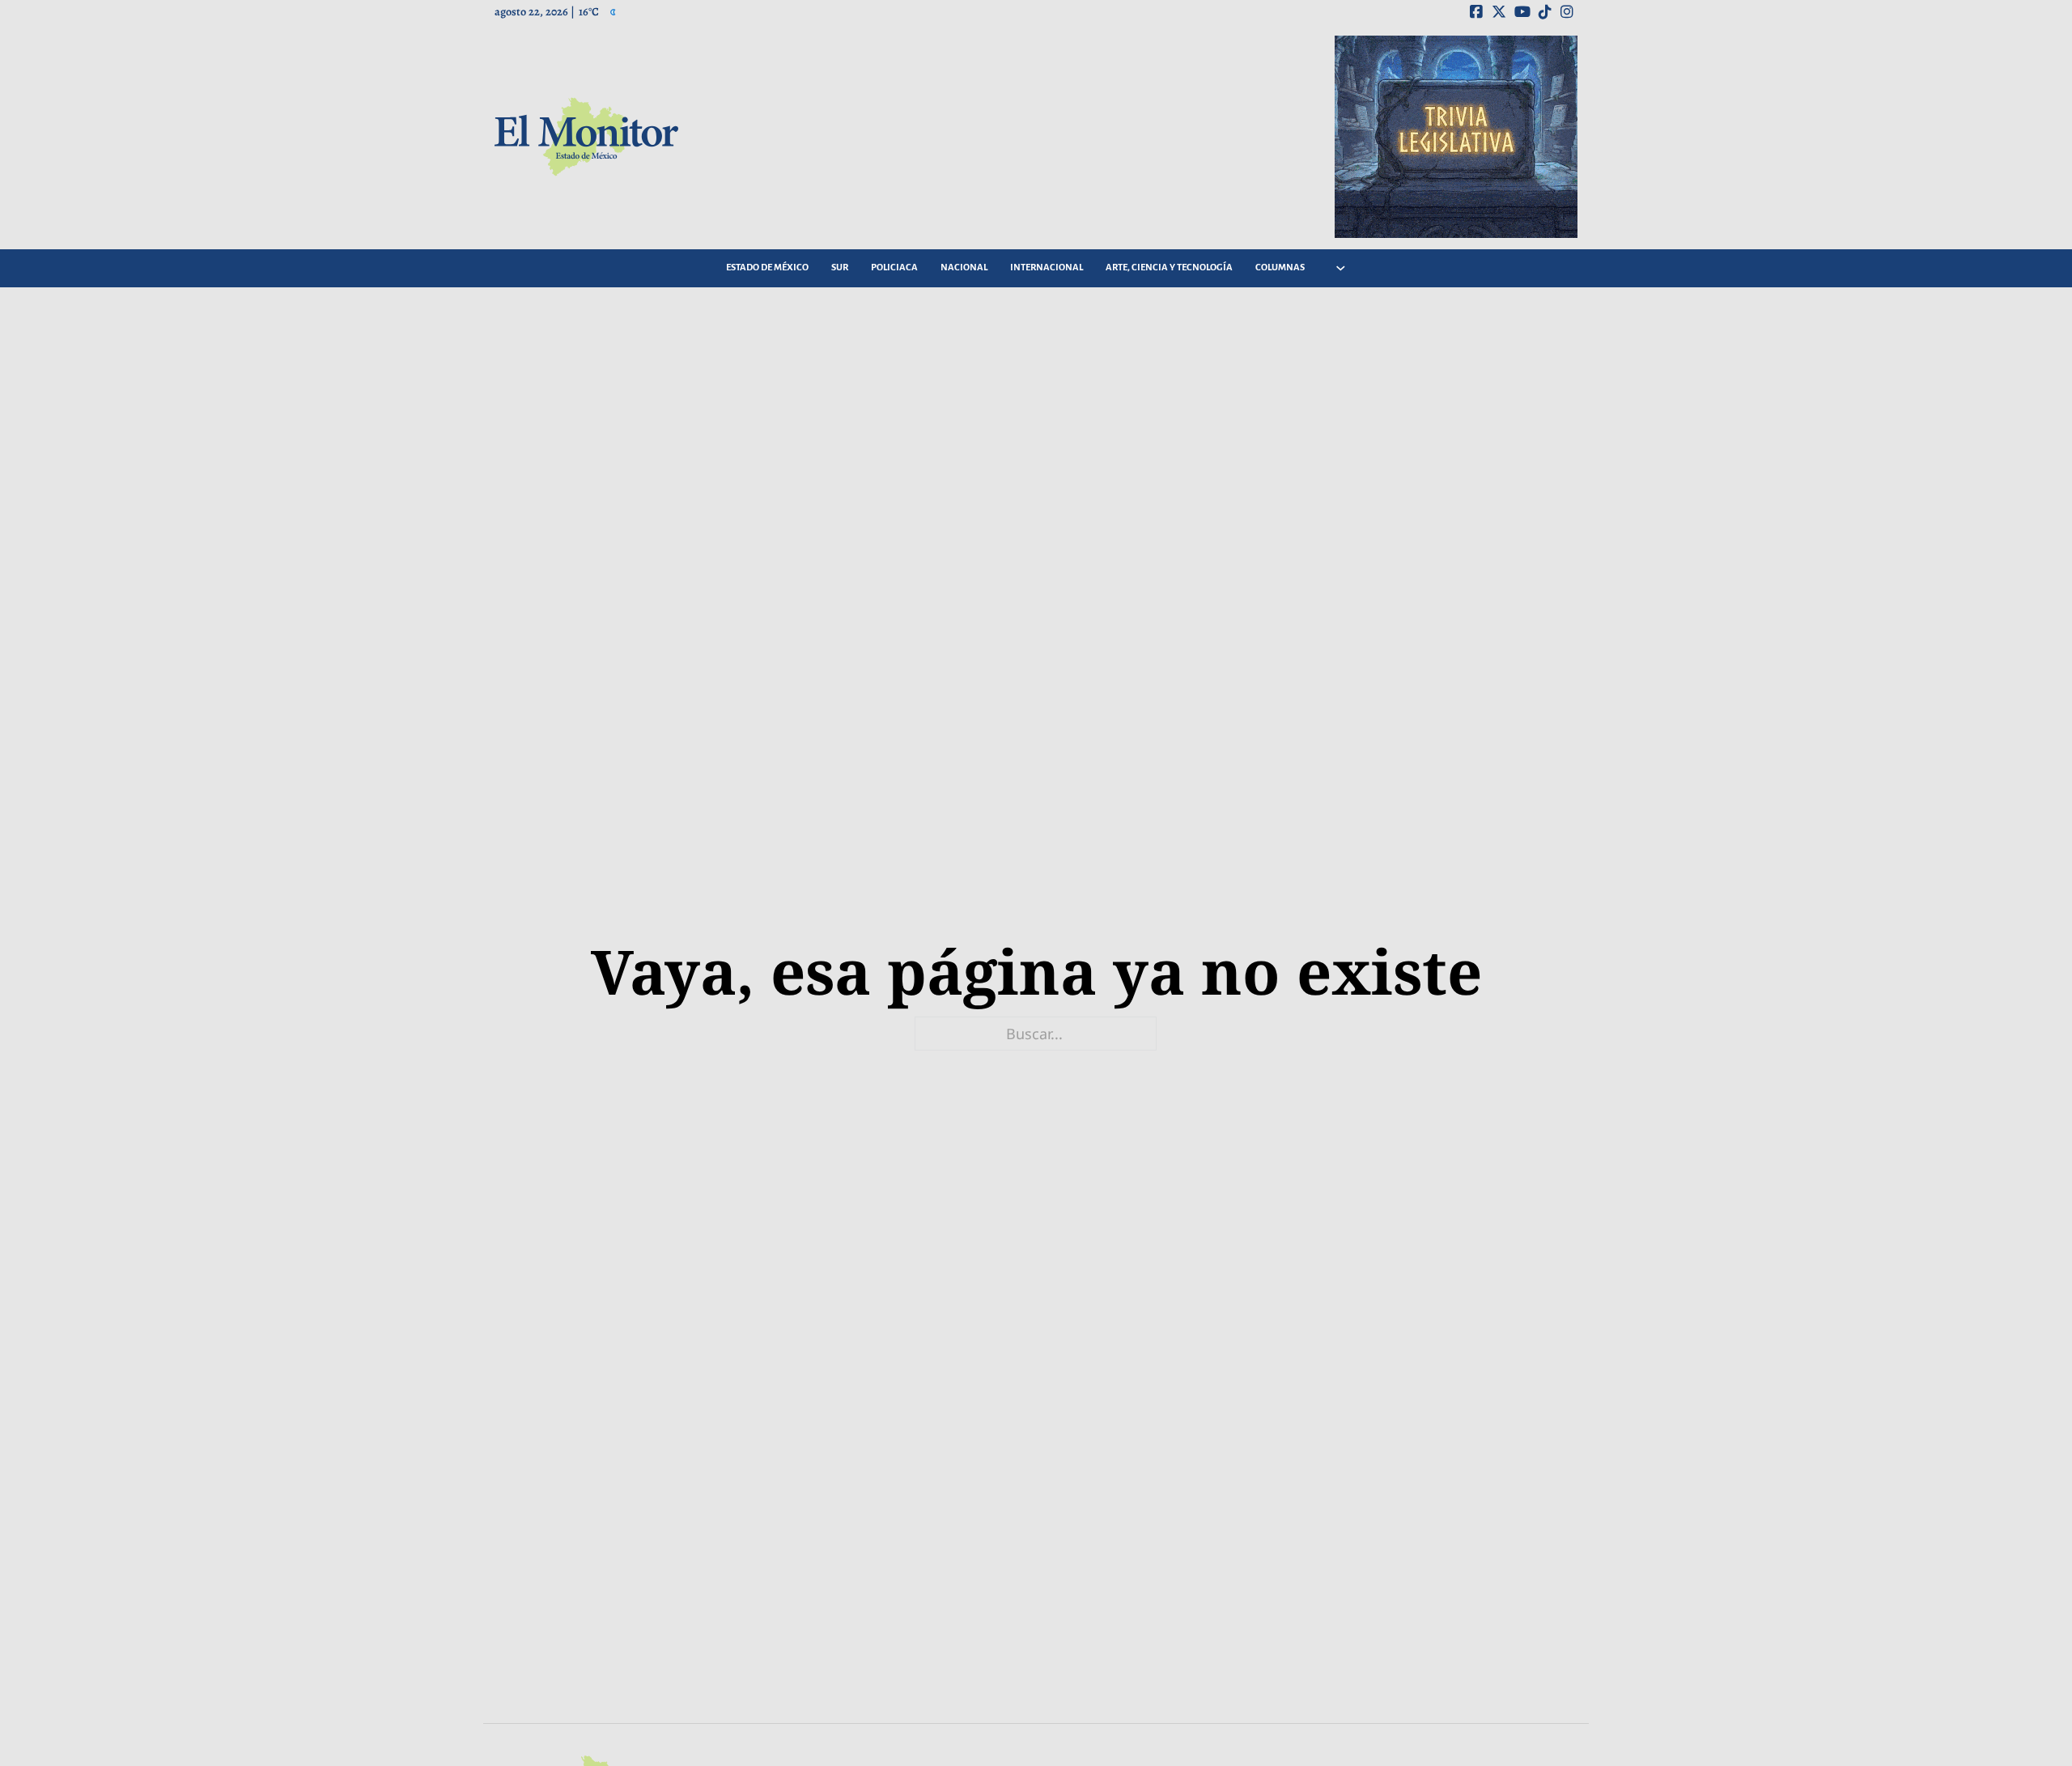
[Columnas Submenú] (1341, 268)
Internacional (1047, 267)
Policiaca (894, 267)
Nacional (964, 267)
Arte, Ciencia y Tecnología (1169, 267)
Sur (840, 267)
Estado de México (767, 267)
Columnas (1280, 267)
